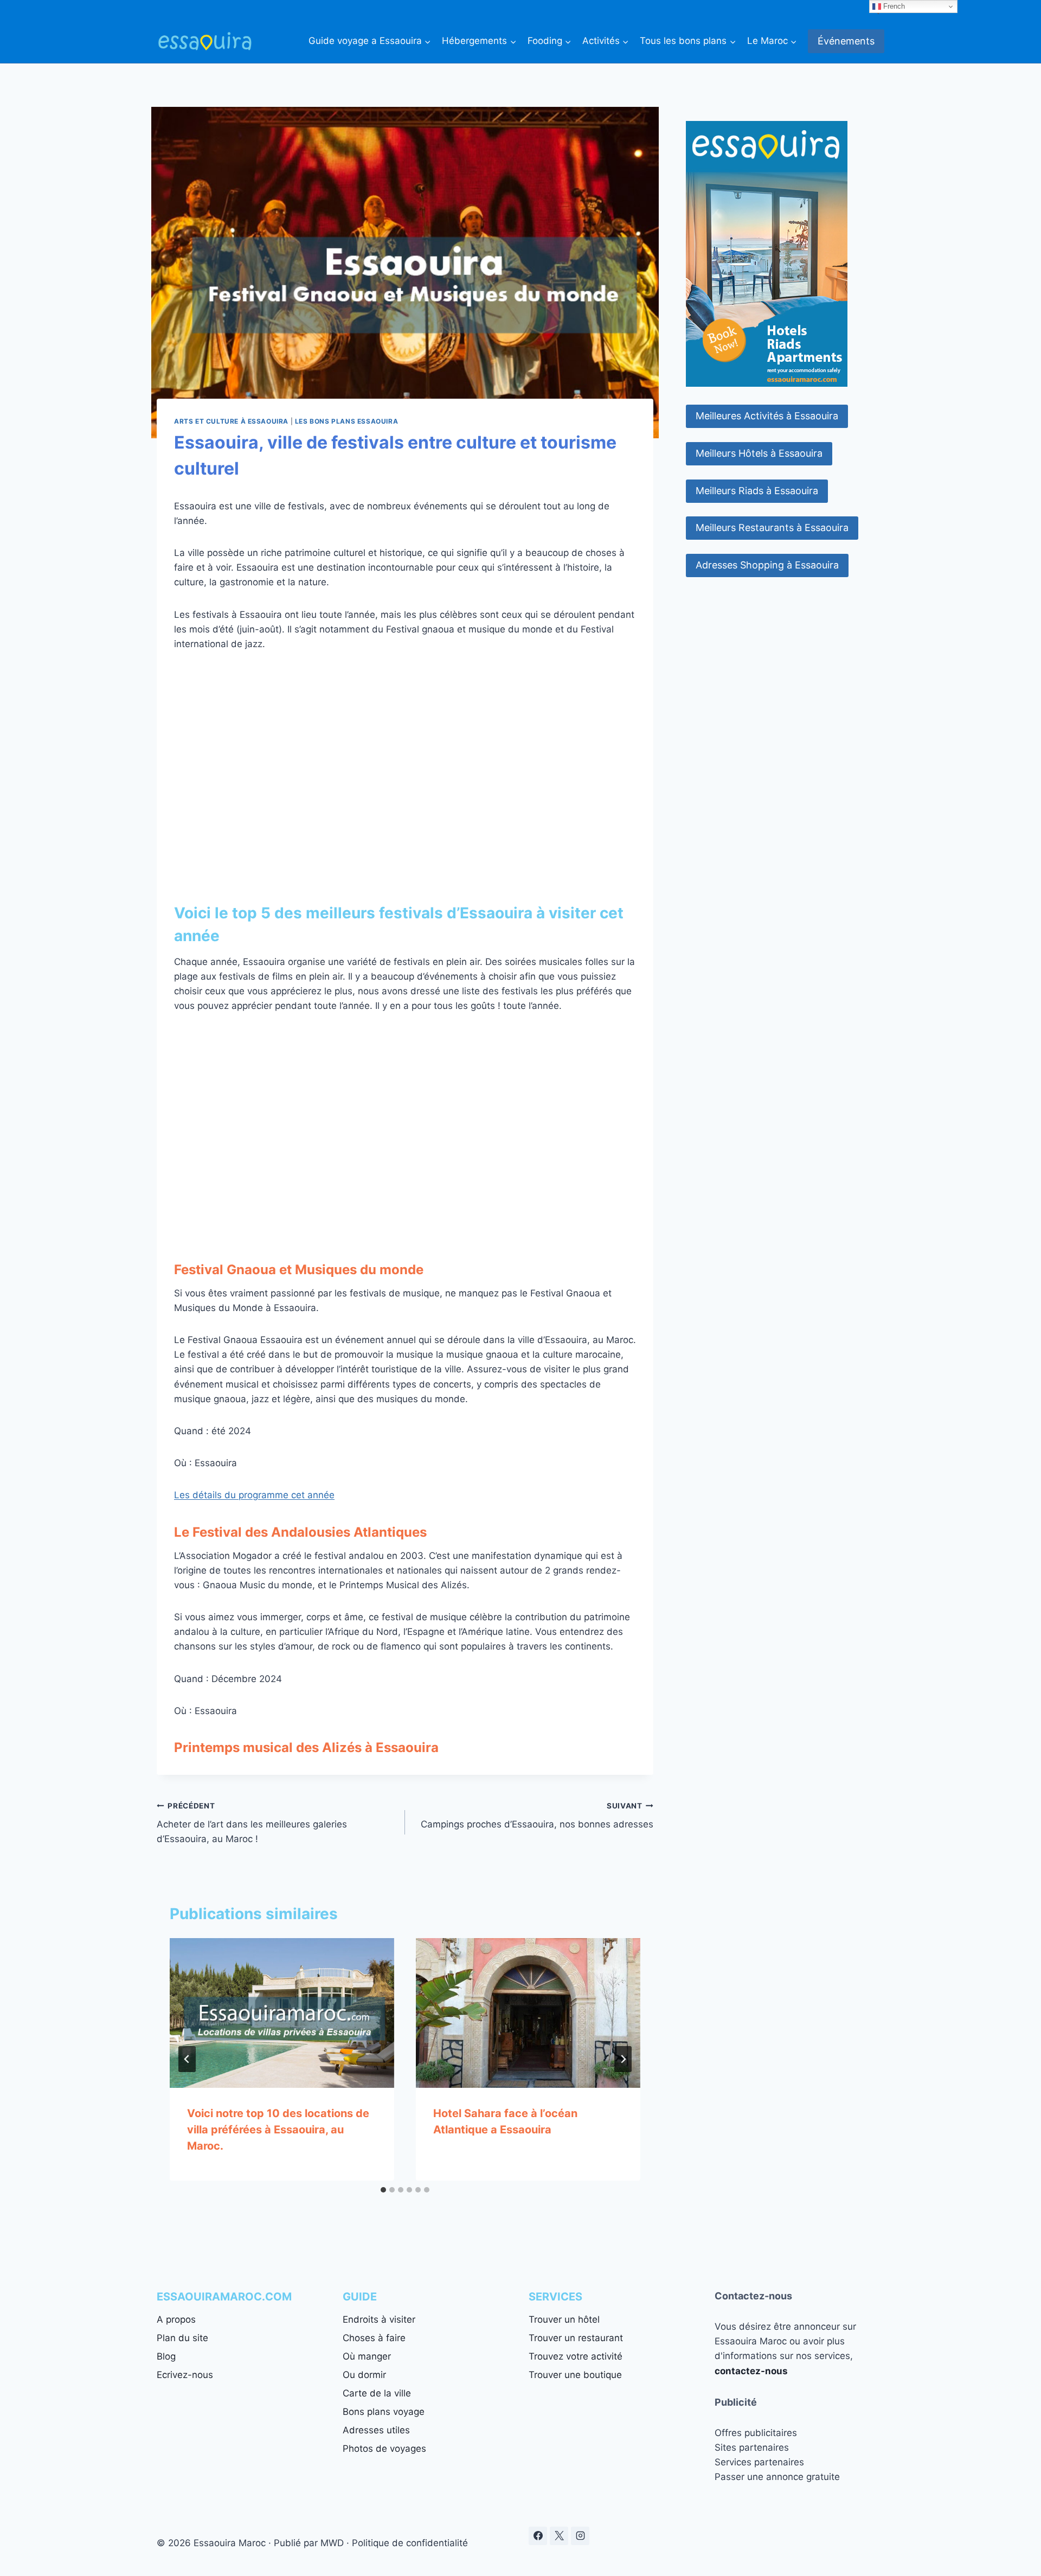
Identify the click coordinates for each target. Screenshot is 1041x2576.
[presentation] (282, 2013)
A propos (176, 2319)
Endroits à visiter (379, 2319)
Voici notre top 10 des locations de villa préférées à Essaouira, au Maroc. (278, 2130)
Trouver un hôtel (564, 2319)
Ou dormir (364, 2375)
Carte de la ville (377, 2393)
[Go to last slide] (187, 2059)
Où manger (367, 2356)
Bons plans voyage (384, 2412)
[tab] (383, 2190)
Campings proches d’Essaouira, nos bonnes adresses (537, 1816)
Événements (846, 41)
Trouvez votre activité (576, 2356)
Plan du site (182, 2338)
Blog (166, 2356)
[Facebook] (538, 2536)
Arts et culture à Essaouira (231, 421)
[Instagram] (580, 2536)
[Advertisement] (405, 759)
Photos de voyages (384, 2449)
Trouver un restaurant (576, 2338)
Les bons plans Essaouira (346, 421)
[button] (767, 416)
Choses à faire (374, 2338)
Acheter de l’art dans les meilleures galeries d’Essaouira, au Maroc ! (252, 1823)
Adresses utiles (376, 2430)
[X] (559, 2536)
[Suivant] (623, 2059)
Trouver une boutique (575, 2375)
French (893, 6)
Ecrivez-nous (185, 2375)
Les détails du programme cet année (254, 1495)
